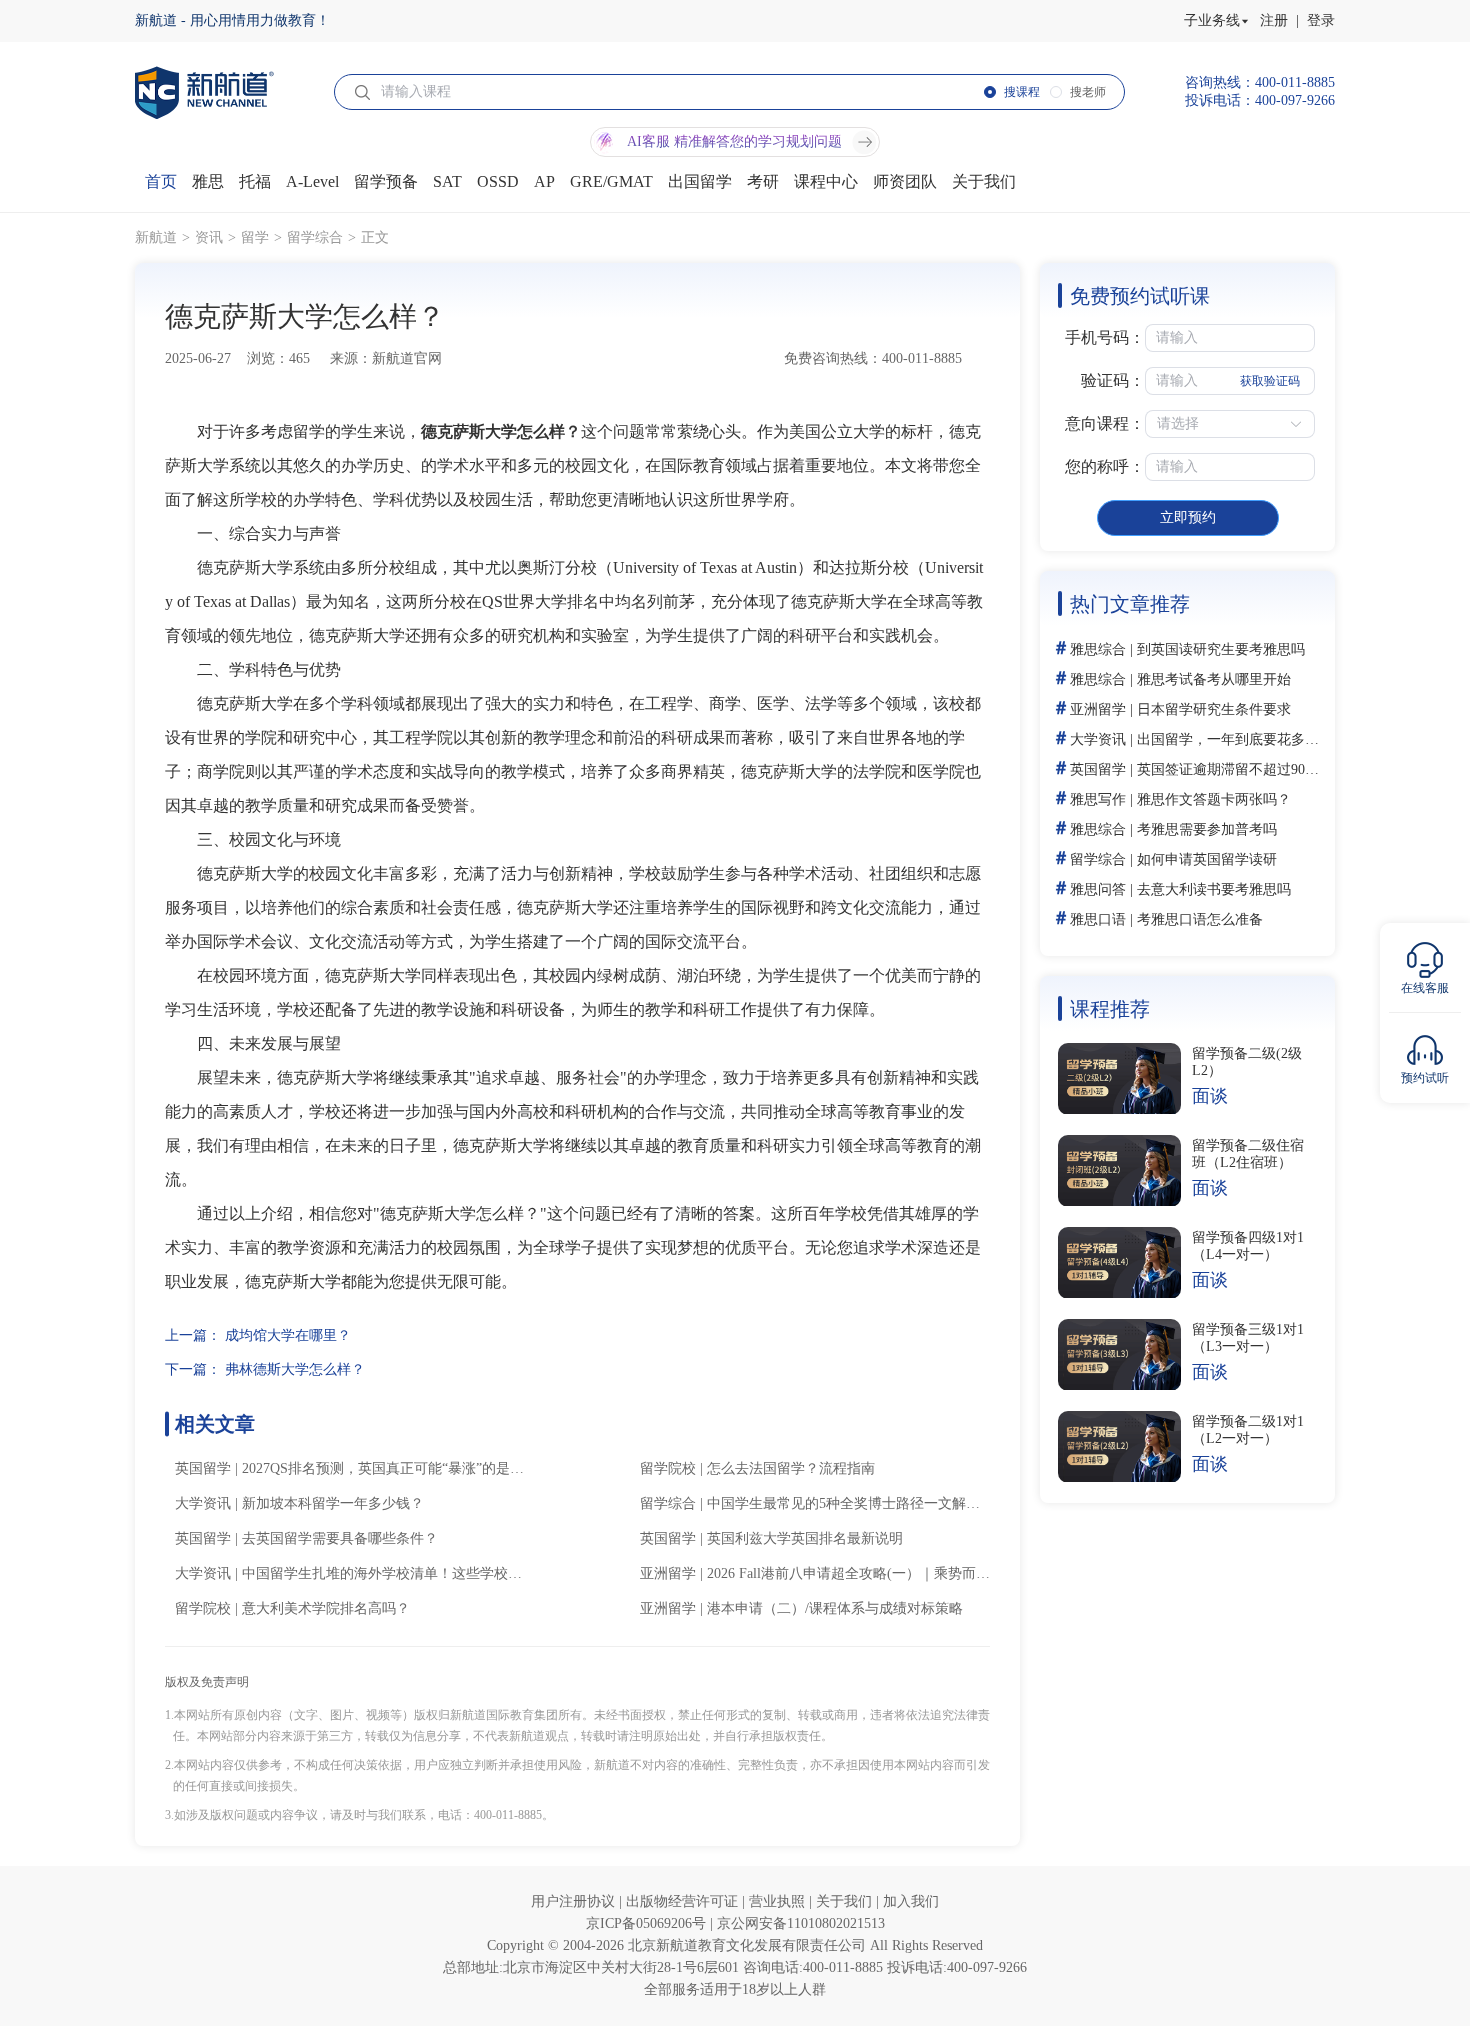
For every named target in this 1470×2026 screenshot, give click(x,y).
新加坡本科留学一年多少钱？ (333, 1503)
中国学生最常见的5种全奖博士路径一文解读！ (850, 1503)
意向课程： (1105, 423)
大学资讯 (203, 1503)
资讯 (209, 237)
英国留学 (203, 1468)
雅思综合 (1098, 649)
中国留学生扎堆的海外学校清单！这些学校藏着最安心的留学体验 (445, 1573)
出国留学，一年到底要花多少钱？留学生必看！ (1284, 739)
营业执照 (779, 1901)
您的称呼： (1105, 466)
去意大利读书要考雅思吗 (1214, 889)
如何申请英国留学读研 (1207, 859)
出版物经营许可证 (684, 1901)
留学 (255, 237)
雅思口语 (1098, 919)
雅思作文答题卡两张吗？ (1214, 799)
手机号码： (1105, 337)
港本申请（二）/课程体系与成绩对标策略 (835, 1608)
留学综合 (315, 237)
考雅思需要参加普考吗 (1207, 829)
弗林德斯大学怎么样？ (295, 1369)
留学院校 (668, 1468)
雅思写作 (1098, 799)
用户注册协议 (575, 1901)
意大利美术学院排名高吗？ (326, 1608)
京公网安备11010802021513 (801, 1923)
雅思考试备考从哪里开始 (1214, 679)
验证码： (1113, 380)
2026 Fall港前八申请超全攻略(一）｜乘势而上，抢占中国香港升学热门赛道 (939, 1573)
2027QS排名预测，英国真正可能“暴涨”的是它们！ (397, 1468)
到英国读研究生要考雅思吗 (1221, 649)
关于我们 (846, 1901)
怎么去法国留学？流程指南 (791, 1468)
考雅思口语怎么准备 (1200, 919)
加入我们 (911, 1901)
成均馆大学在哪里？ (288, 1335)
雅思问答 (1098, 889)
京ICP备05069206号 (648, 1923)
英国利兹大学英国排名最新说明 (805, 1538)
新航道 (156, 237)
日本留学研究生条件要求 (1214, 709)
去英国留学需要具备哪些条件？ (340, 1538)
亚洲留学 (668, 1573)
